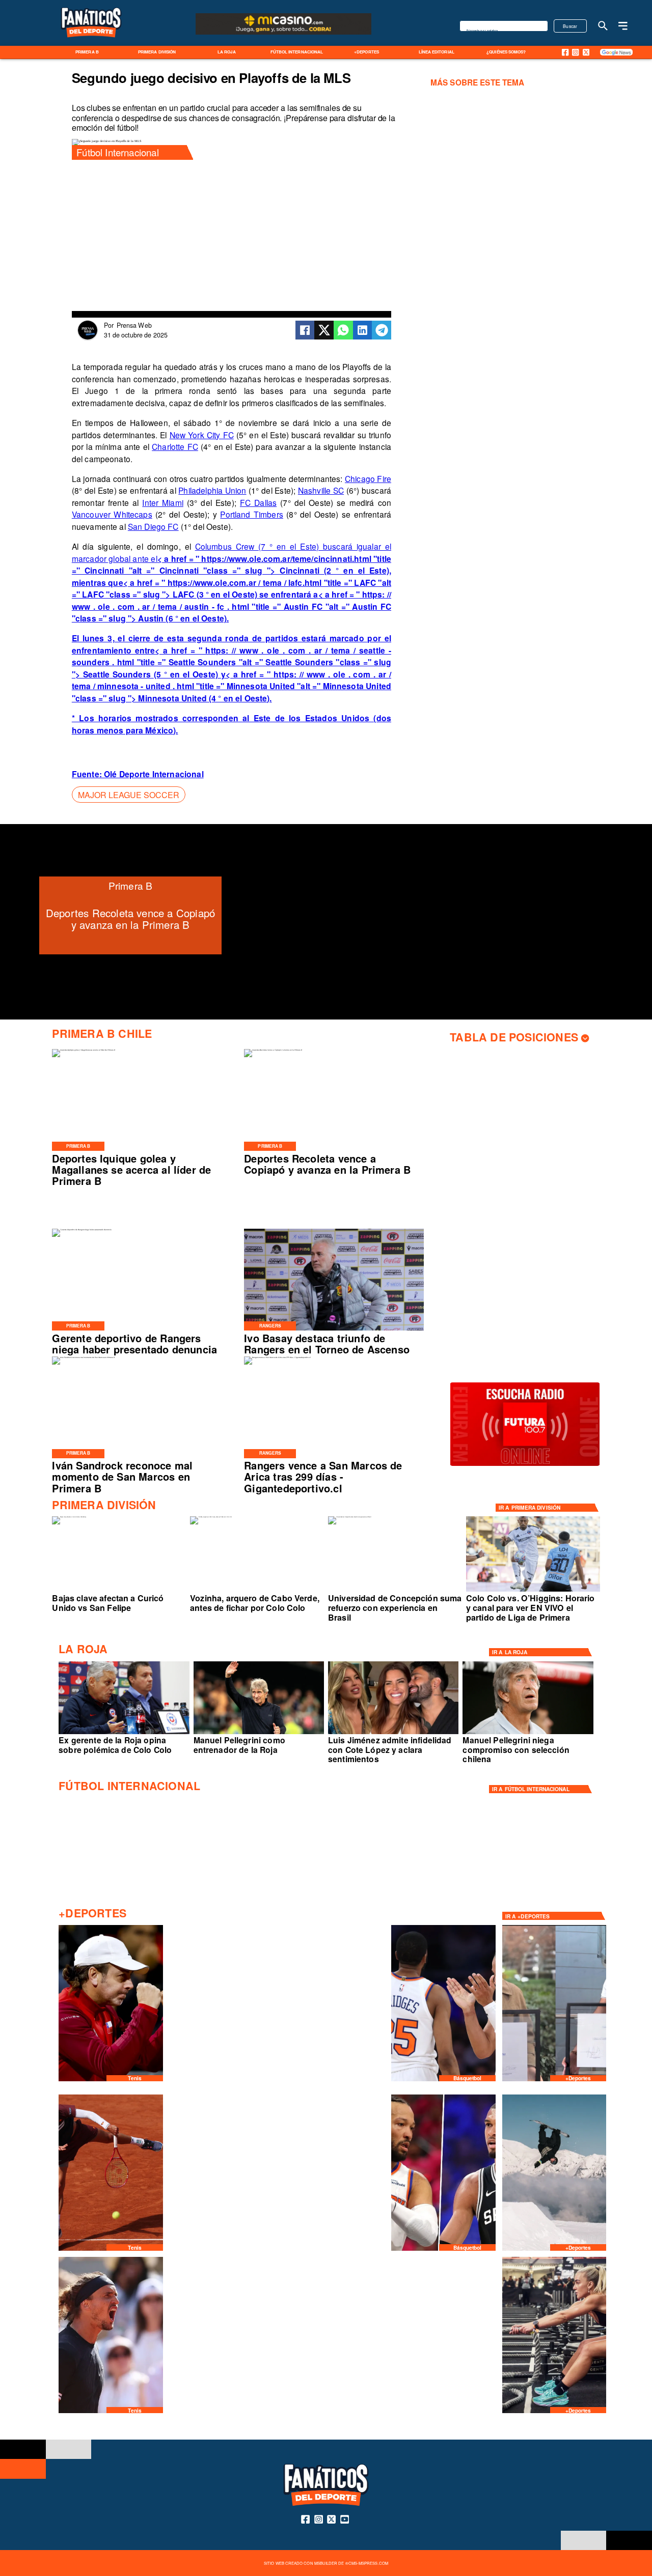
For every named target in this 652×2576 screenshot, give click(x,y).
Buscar (570, 26)
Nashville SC (321, 490)
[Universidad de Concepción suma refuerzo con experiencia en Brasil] (350, 1517)
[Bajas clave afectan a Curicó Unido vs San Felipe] (69, 1517)
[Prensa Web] (88, 338)
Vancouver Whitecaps (112, 514)
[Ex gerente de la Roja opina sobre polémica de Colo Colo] (124, 1734)
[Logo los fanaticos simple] (91, 44)
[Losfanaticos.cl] (603, 26)
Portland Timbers (252, 514)
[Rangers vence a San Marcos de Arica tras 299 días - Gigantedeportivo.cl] (277, 1357)
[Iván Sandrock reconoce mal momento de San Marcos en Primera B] (83, 1357)
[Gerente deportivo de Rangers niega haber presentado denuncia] (82, 1230)
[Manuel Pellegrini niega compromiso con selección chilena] (528, 1734)
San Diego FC (153, 526)
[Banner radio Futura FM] (525, 1465)
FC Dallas (258, 502)
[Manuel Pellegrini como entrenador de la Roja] (259, 1734)
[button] (129, 795)
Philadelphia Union (212, 490)
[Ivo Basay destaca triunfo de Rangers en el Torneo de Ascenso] (334, 1330)
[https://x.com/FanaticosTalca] (586, 52)
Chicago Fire (368, 478)
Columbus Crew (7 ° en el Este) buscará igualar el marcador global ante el (232, 582)
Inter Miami (163, 502)
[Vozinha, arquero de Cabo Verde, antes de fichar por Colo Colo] (211, 1517)
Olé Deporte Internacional (154, 774)
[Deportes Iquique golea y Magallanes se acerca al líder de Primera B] (84, 1050)
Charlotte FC (175, 446)
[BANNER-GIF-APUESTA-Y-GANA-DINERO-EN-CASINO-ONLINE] (284, 34)
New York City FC (202, 435)
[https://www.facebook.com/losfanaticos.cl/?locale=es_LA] (565, 52)
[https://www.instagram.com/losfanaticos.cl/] (575, 52)
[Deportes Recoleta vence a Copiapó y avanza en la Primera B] (273, 1050)
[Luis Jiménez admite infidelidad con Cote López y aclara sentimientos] (393, 1734)
